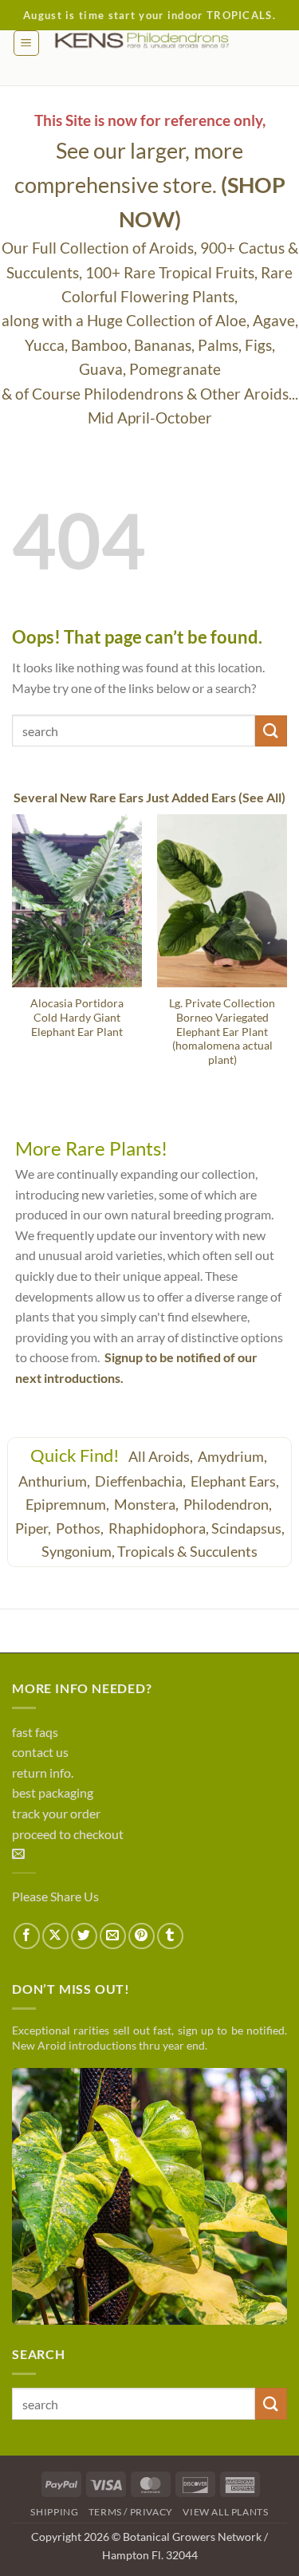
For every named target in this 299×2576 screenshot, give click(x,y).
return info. (43, 1772)
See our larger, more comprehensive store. (150, 185)
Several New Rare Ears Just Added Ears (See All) (149, 797)
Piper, (34, 1528)
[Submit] (271, 731)
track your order (56, 1813)
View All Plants (225, 2512)
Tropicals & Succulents (187, 1551)
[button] (26, 43)
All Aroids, (162, 1456)
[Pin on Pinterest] (142, 1936)
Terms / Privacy (131, 2512)
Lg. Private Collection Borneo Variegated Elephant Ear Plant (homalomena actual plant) (222, 1032)
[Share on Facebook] (27, 1936)
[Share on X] (55, 1936)
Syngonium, (78, 1551)
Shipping (54, 2512)
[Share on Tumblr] (170, 1936)
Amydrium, (234, 1456)
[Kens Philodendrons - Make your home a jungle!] (163, 41)
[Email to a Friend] (113, 1936)
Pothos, (81, 1528)
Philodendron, (229, 1504)
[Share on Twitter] (84, 1936)
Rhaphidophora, (159, 1528)
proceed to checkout (68, 1834)
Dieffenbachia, (142, 1481)
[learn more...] (149, 2196)
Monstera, (148, 1504)
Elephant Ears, (236, 1481)
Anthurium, (55, 1481)
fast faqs (35, 1732)
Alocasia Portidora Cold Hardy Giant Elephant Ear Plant (77, 1017)
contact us (40, 1752)
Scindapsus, (248, 1528)
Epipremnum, (69, 1504)
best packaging (53, 1792)
